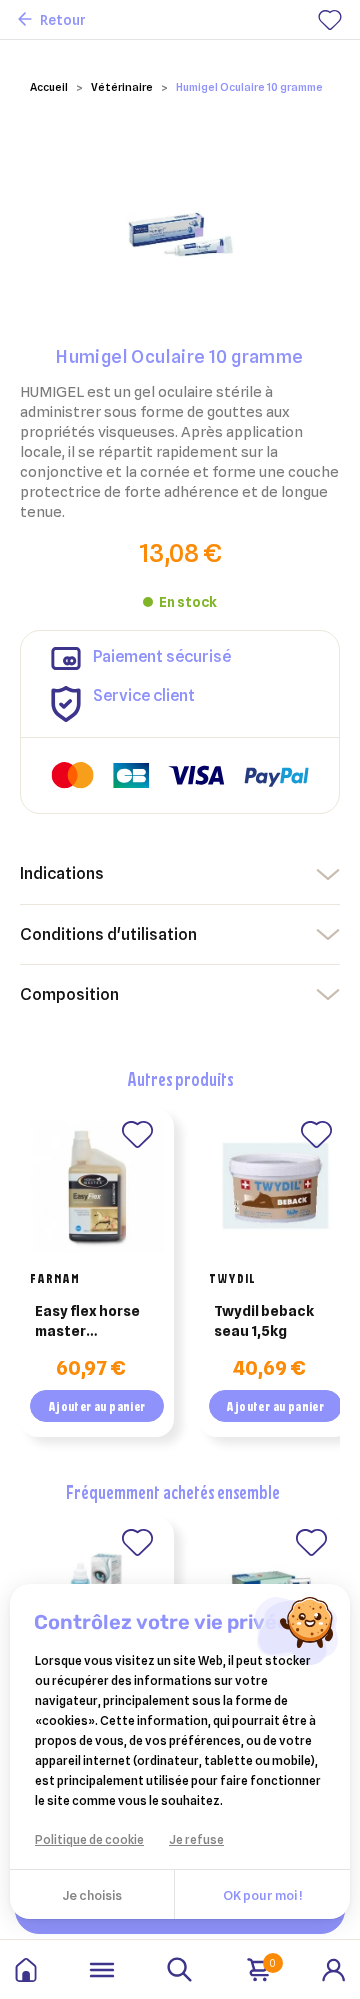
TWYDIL (232, 1278)
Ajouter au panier (97, 1406)
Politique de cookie (89, 1839)
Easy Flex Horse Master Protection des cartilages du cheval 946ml (88, 1322)
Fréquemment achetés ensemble (173, 1491)
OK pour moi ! (262, 1895)
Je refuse (196, 1839)
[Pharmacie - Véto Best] (26, 1970)
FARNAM (55, 1278)
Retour (63, 20)
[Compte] (334, 1968)
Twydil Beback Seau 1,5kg (264, 1321)
